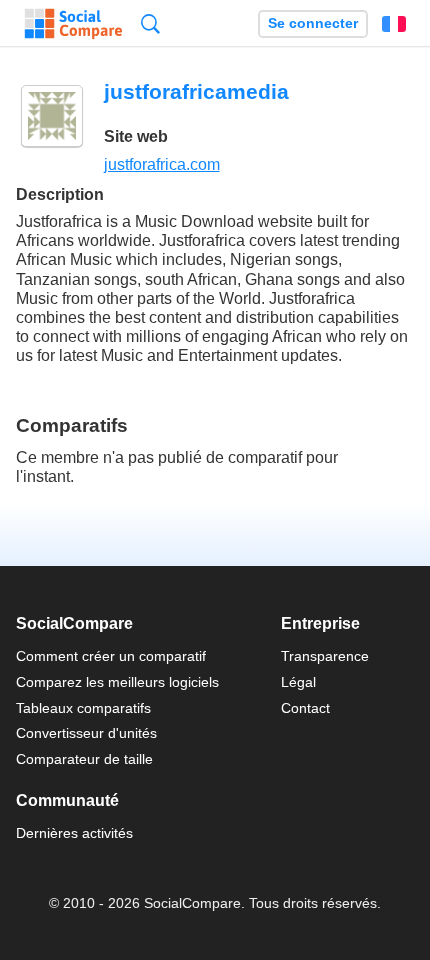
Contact (305, 708)
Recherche (150, 23)
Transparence (325, 656)
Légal (298, 682)
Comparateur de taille (84, 759)
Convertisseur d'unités (86, 733)
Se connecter (313, 23)
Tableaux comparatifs (83, 708)
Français (394, 24)
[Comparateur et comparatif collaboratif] (73, 24)
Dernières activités (74, 833)
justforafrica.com (162, 164)
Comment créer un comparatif (111, 656)
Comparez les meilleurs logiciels (117, 682)
